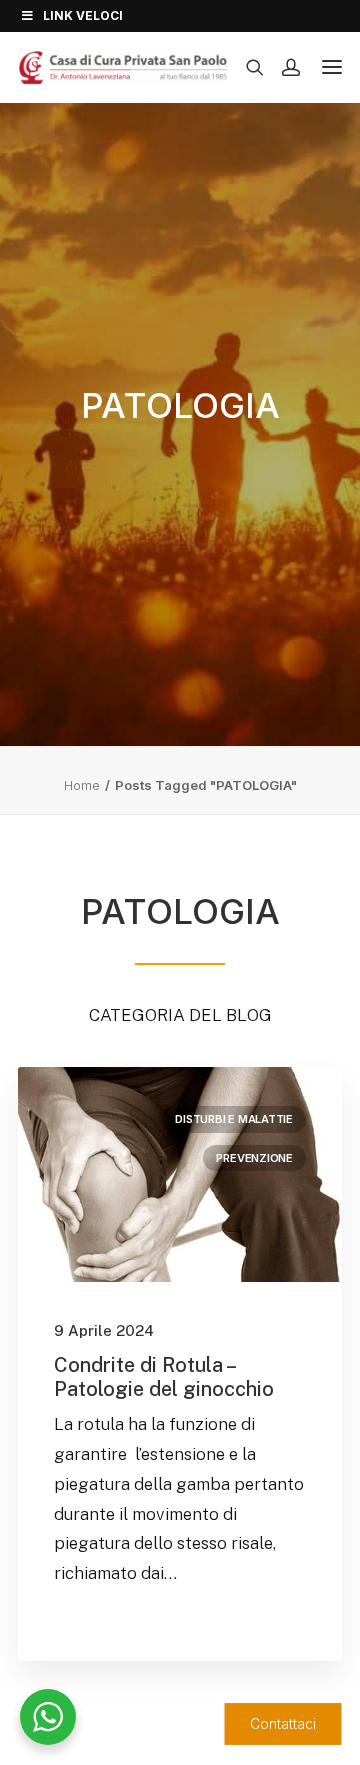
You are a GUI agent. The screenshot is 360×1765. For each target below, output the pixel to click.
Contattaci (283, 1723)
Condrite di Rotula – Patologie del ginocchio (164, 1377)
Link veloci (83, 15)
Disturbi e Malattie (234, 1119)
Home (82, 785)
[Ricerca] (246, 67)
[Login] (282, 67)
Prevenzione (254, 1158)
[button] (180, 1174)
